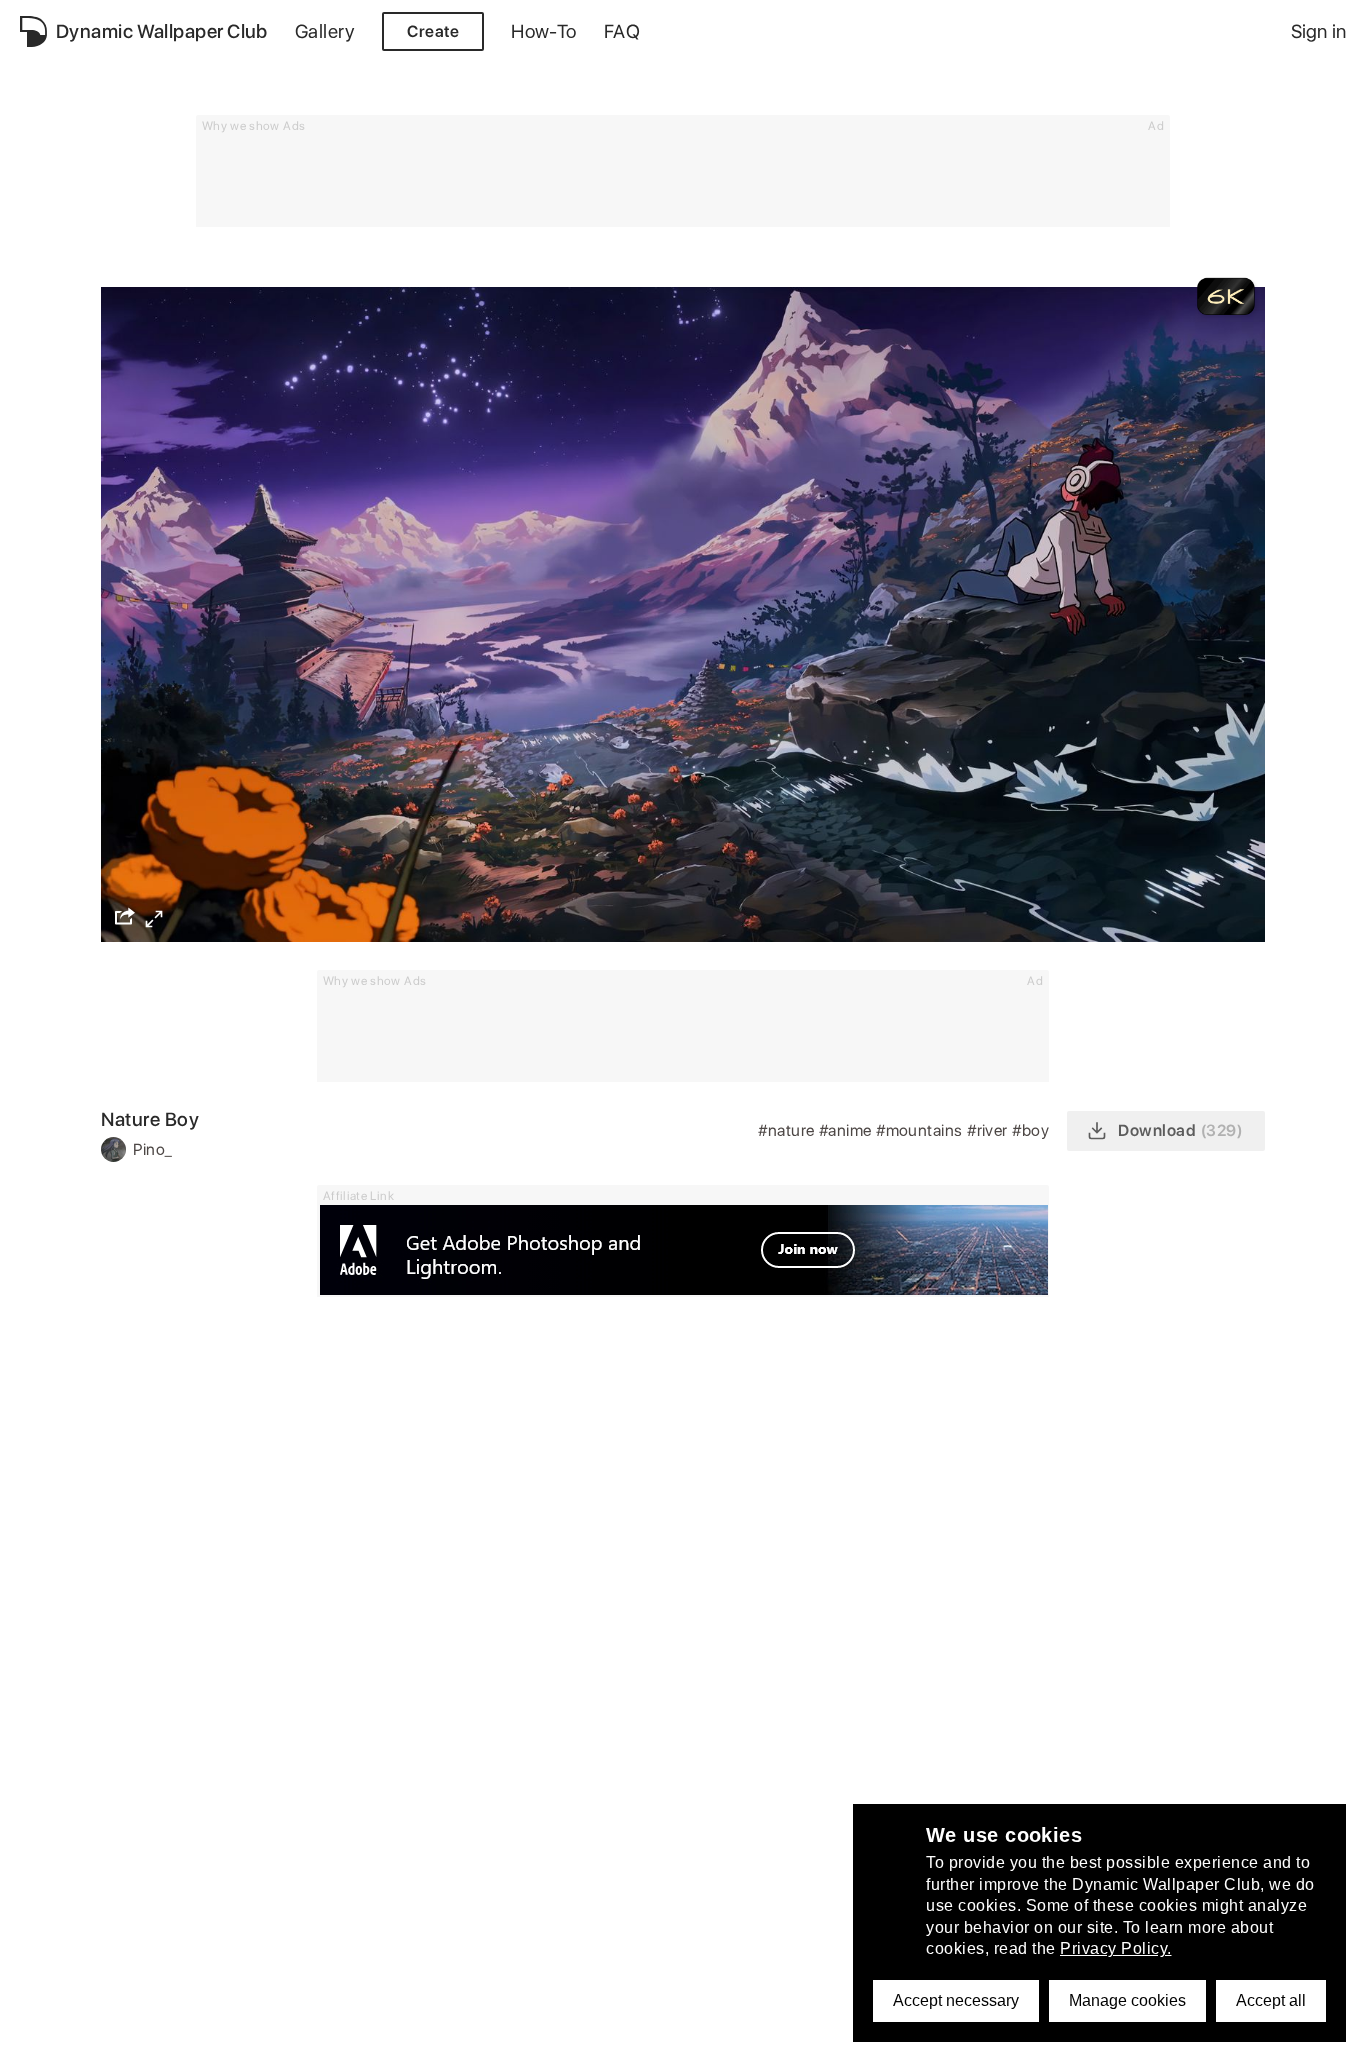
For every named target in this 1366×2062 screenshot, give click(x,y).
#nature (788, 1130)
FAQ (622, 31)
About (42, 2035)
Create (433, 31)
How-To (544, 31)
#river (989, 1130)
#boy (1032, 1130)
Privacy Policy (135, 2035)
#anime (847, 1130)
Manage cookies (1127, 2000)
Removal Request (410, 2035)
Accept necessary (956, 2000)
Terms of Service (265, 2035)
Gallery (325, 31)
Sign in (1318, 31)
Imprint (519, 2035)
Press (585, 2035)
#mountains (921, 1130)
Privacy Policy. (1116, 1948)
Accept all (1271, 2000)
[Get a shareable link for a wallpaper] (125, 916)
